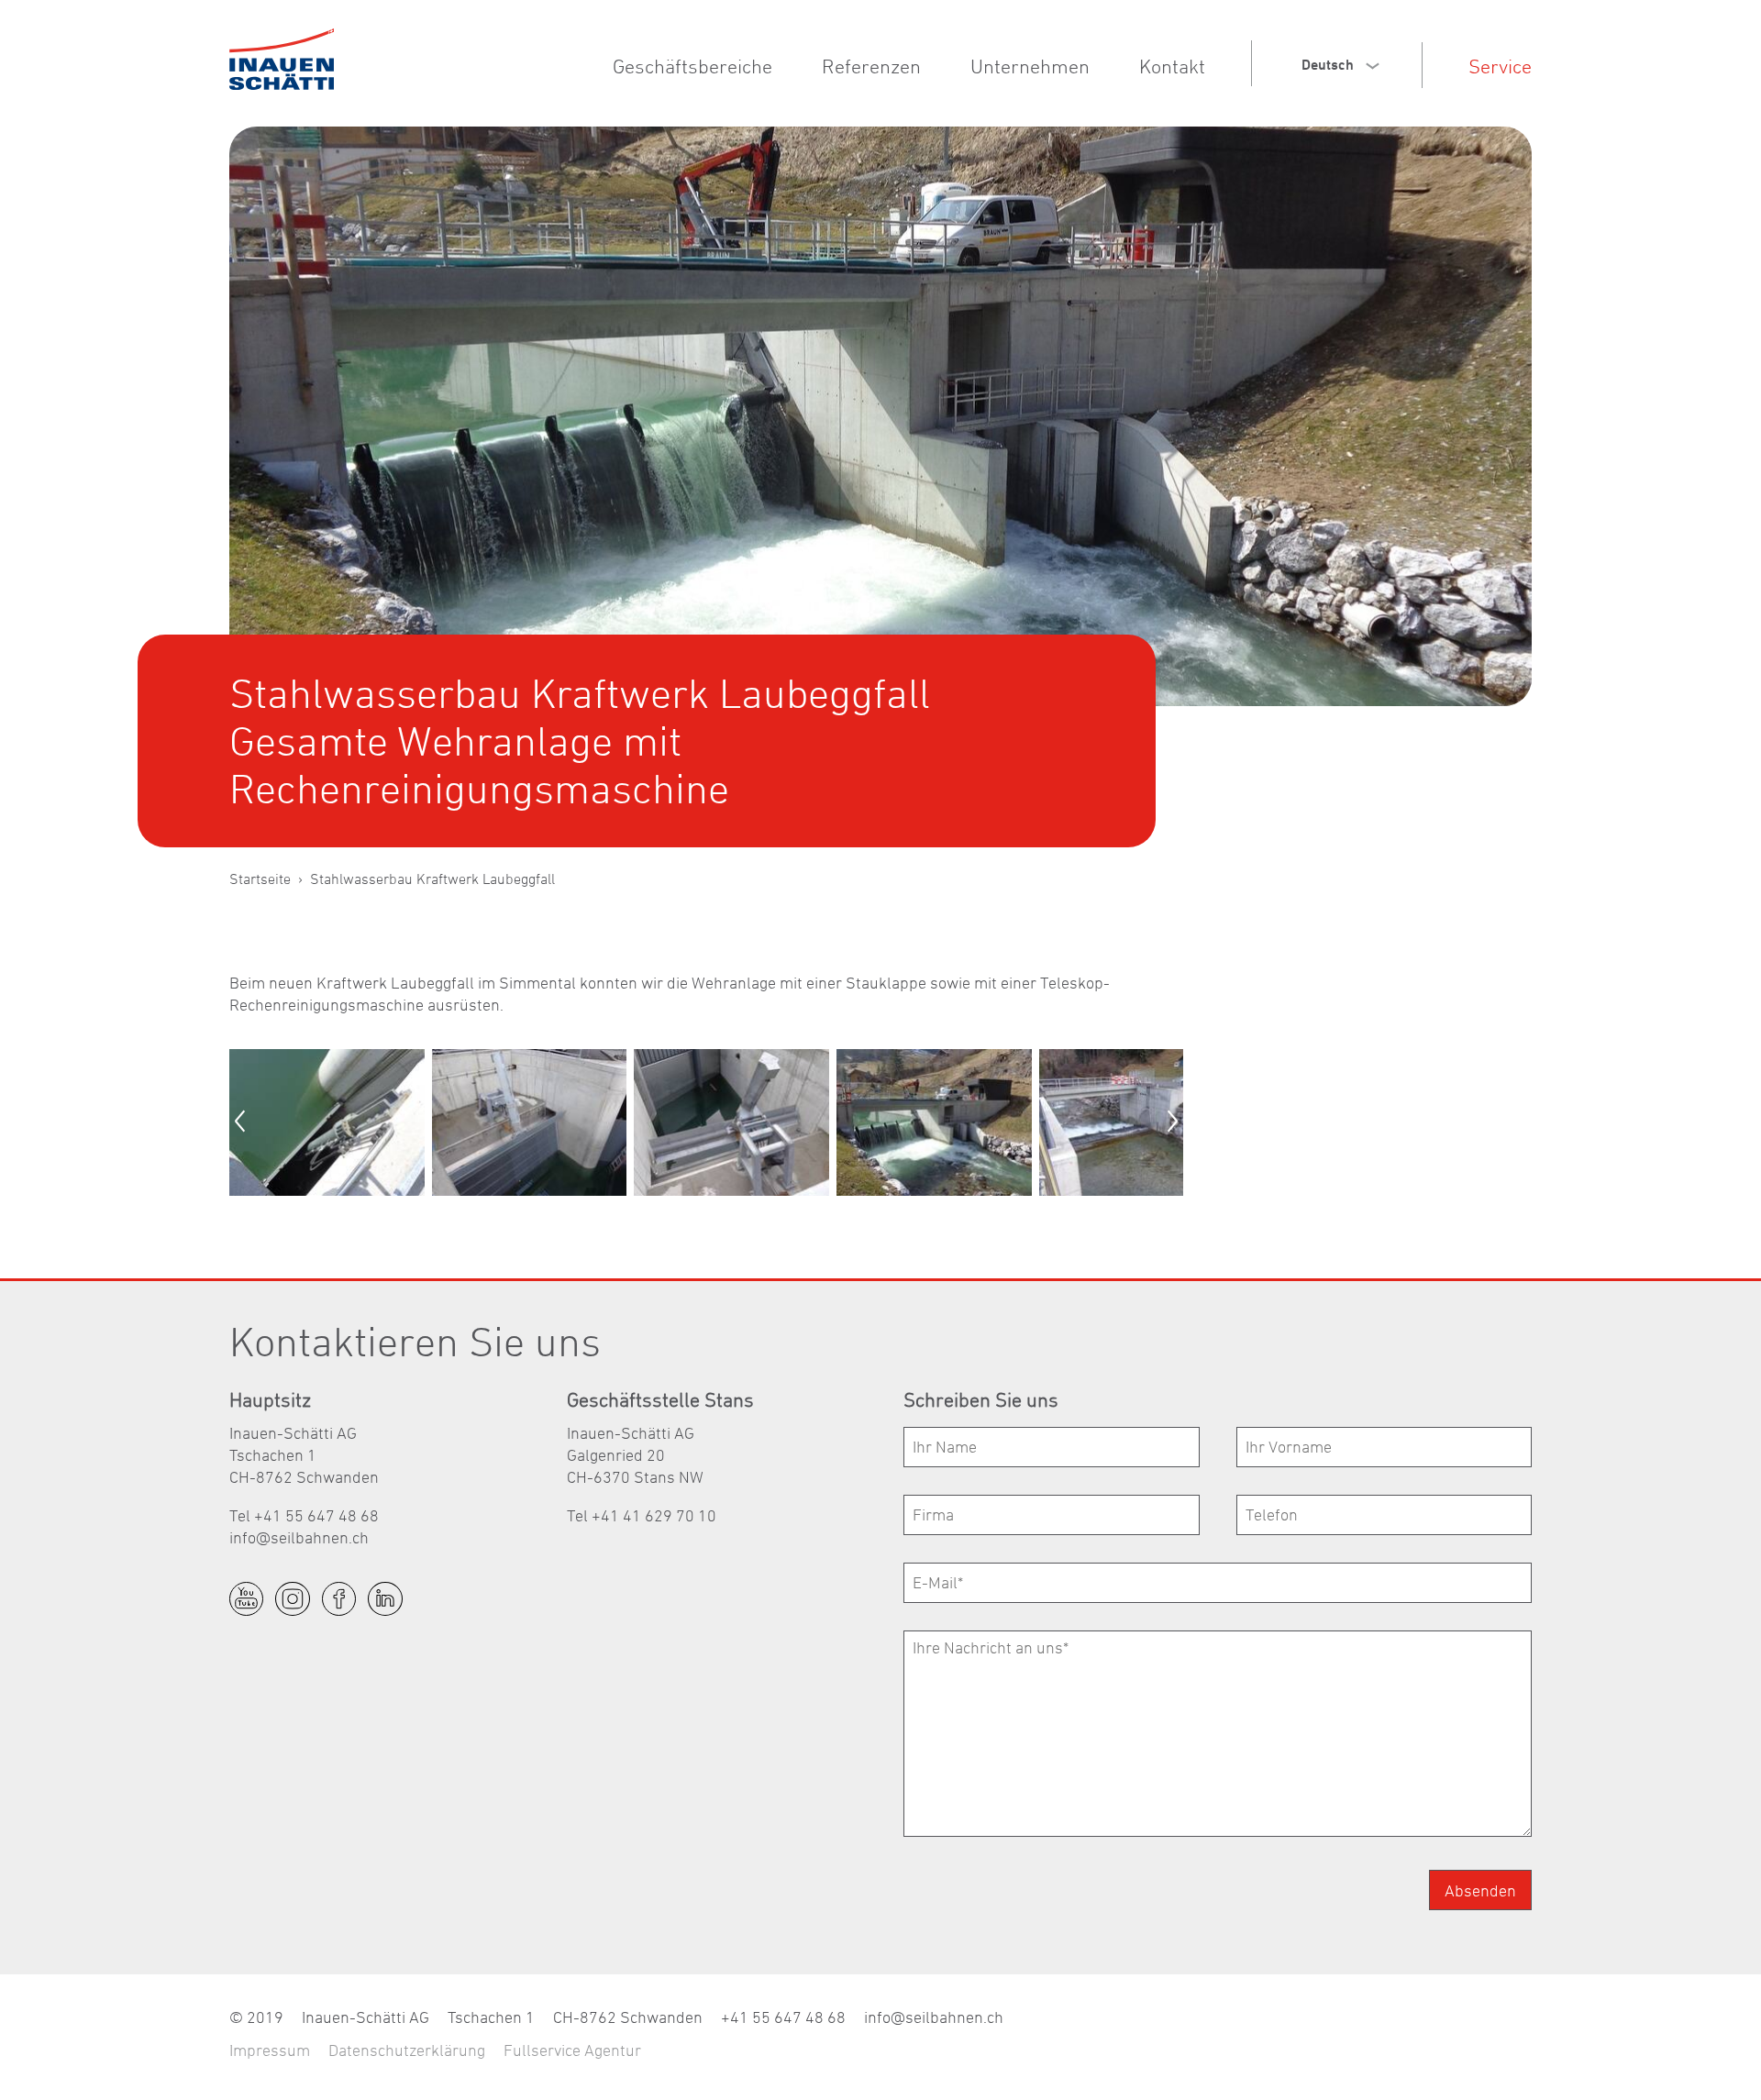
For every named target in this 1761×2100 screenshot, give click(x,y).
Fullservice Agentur (572, 2050)
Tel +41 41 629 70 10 (642, 1515)
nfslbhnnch (301, 1537)
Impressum (270, 2050)
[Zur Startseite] (282, 59)
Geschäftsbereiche (692, 66)
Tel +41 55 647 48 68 (304, 1515)
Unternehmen (1030, 66)
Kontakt (1172, 66)
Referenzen (871, 66)
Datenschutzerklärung (407, 2050)
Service (1500, 66)
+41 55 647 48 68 (783, 2017)
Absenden (1480, 1890)
